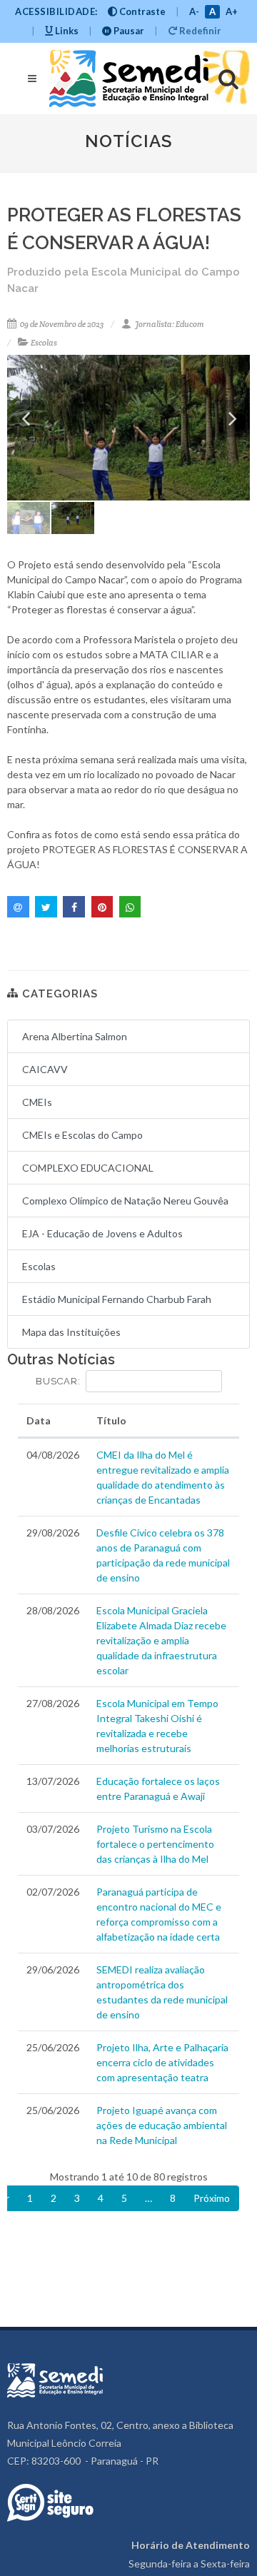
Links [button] (66, 31)
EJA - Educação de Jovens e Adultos (102, 1233)
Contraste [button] (141, 11)
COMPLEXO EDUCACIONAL (88, 1168)
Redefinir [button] (199, 31)
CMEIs (37, 1102)
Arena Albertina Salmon (75, 1036)
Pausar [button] (128, 31)
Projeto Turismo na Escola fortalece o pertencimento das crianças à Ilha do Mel (155, 1844)
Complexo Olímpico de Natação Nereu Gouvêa (125, 1201)
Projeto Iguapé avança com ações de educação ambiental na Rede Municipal (162, 2125)
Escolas (44, 343)
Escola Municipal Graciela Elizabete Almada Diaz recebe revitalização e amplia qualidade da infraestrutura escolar (161, 1640)
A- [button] (194, 11)
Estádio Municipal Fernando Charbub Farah (117, 1299)
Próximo (212, 2198)
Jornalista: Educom (169, 324)
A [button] (212, 11)
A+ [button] (232, 11)
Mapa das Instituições (71, 1332)
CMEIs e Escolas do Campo (82, 1135)
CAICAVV (45, 1069)
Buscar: (58, 1381)
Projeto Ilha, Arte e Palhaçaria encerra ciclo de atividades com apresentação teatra (162, 2062)
